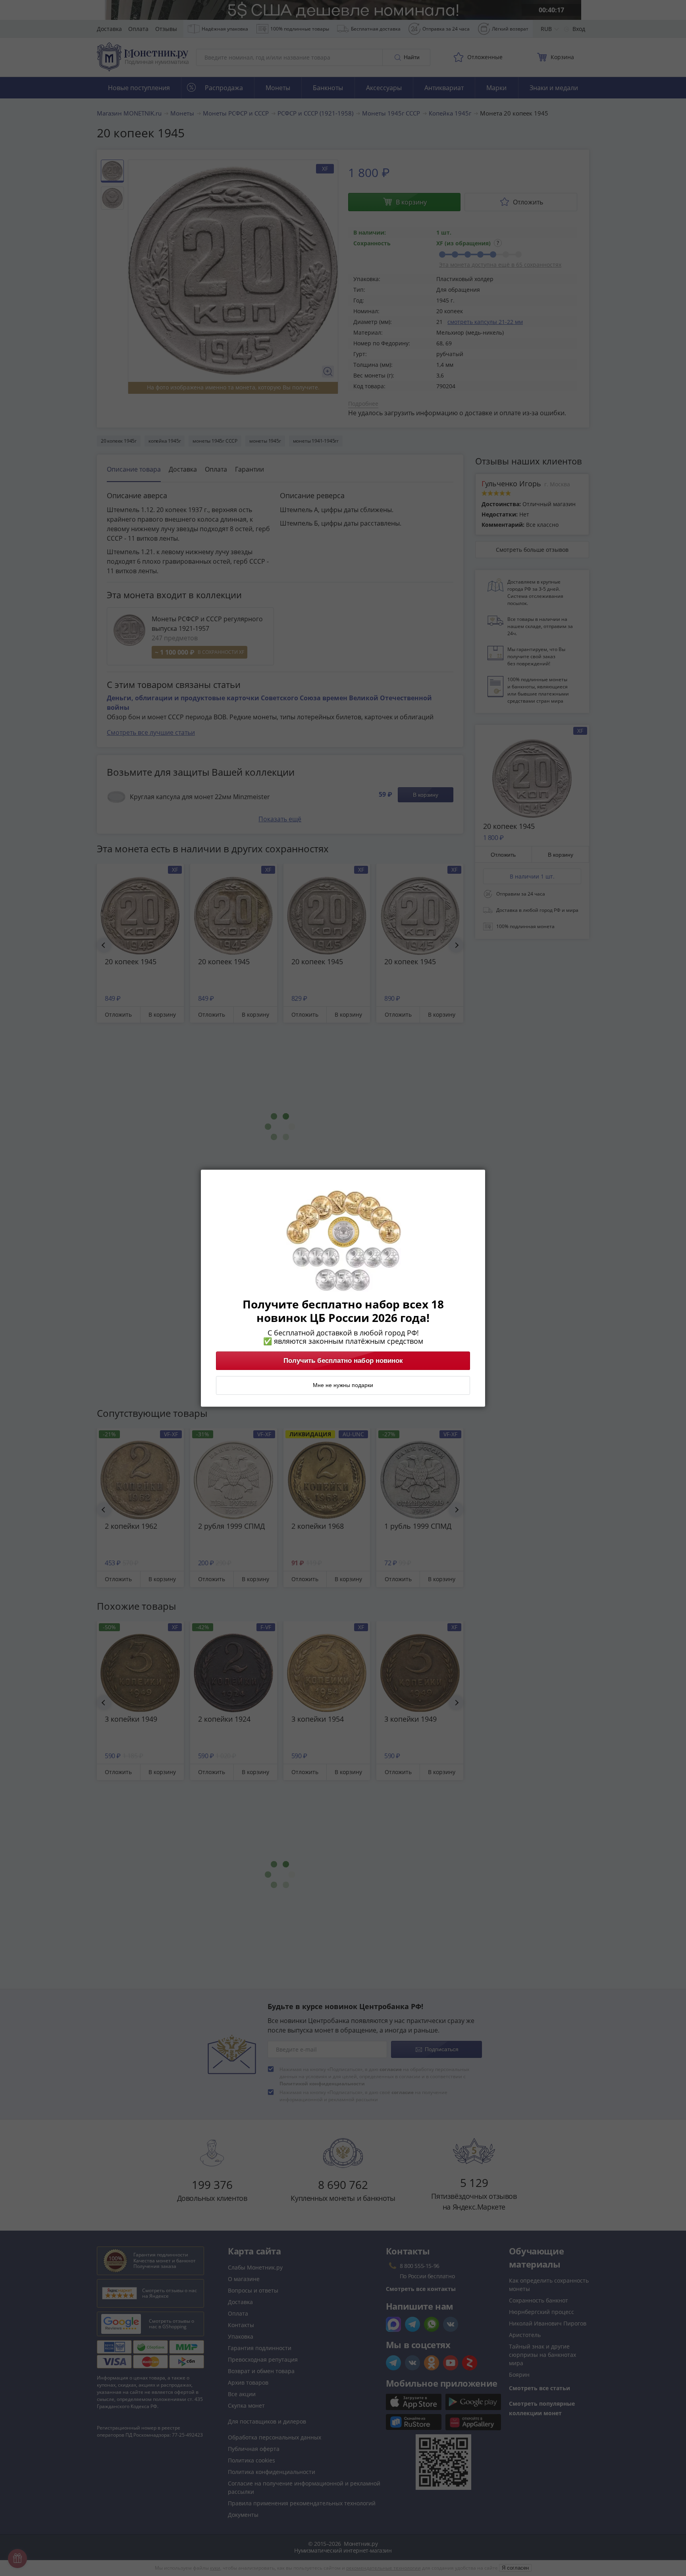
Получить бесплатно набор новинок (343, 1360)
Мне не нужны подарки (343, 1385)
